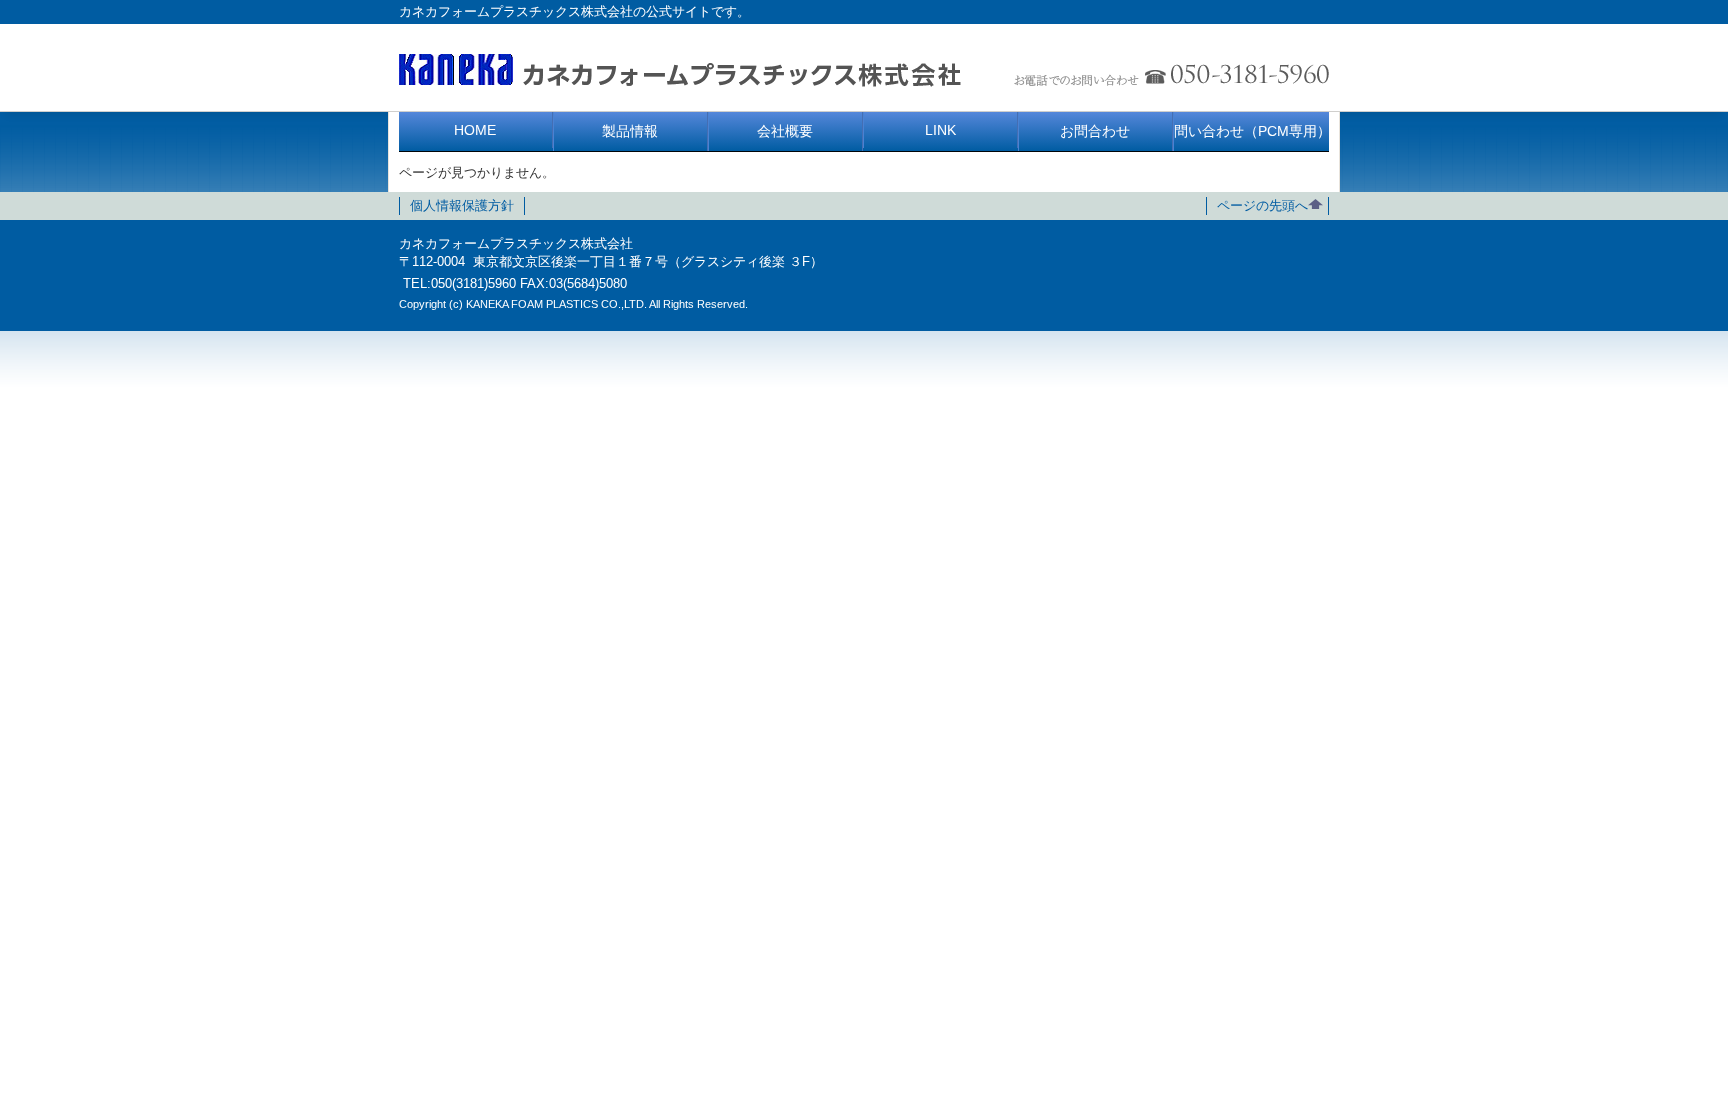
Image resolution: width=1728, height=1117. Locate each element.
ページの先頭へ (1262, 205)
